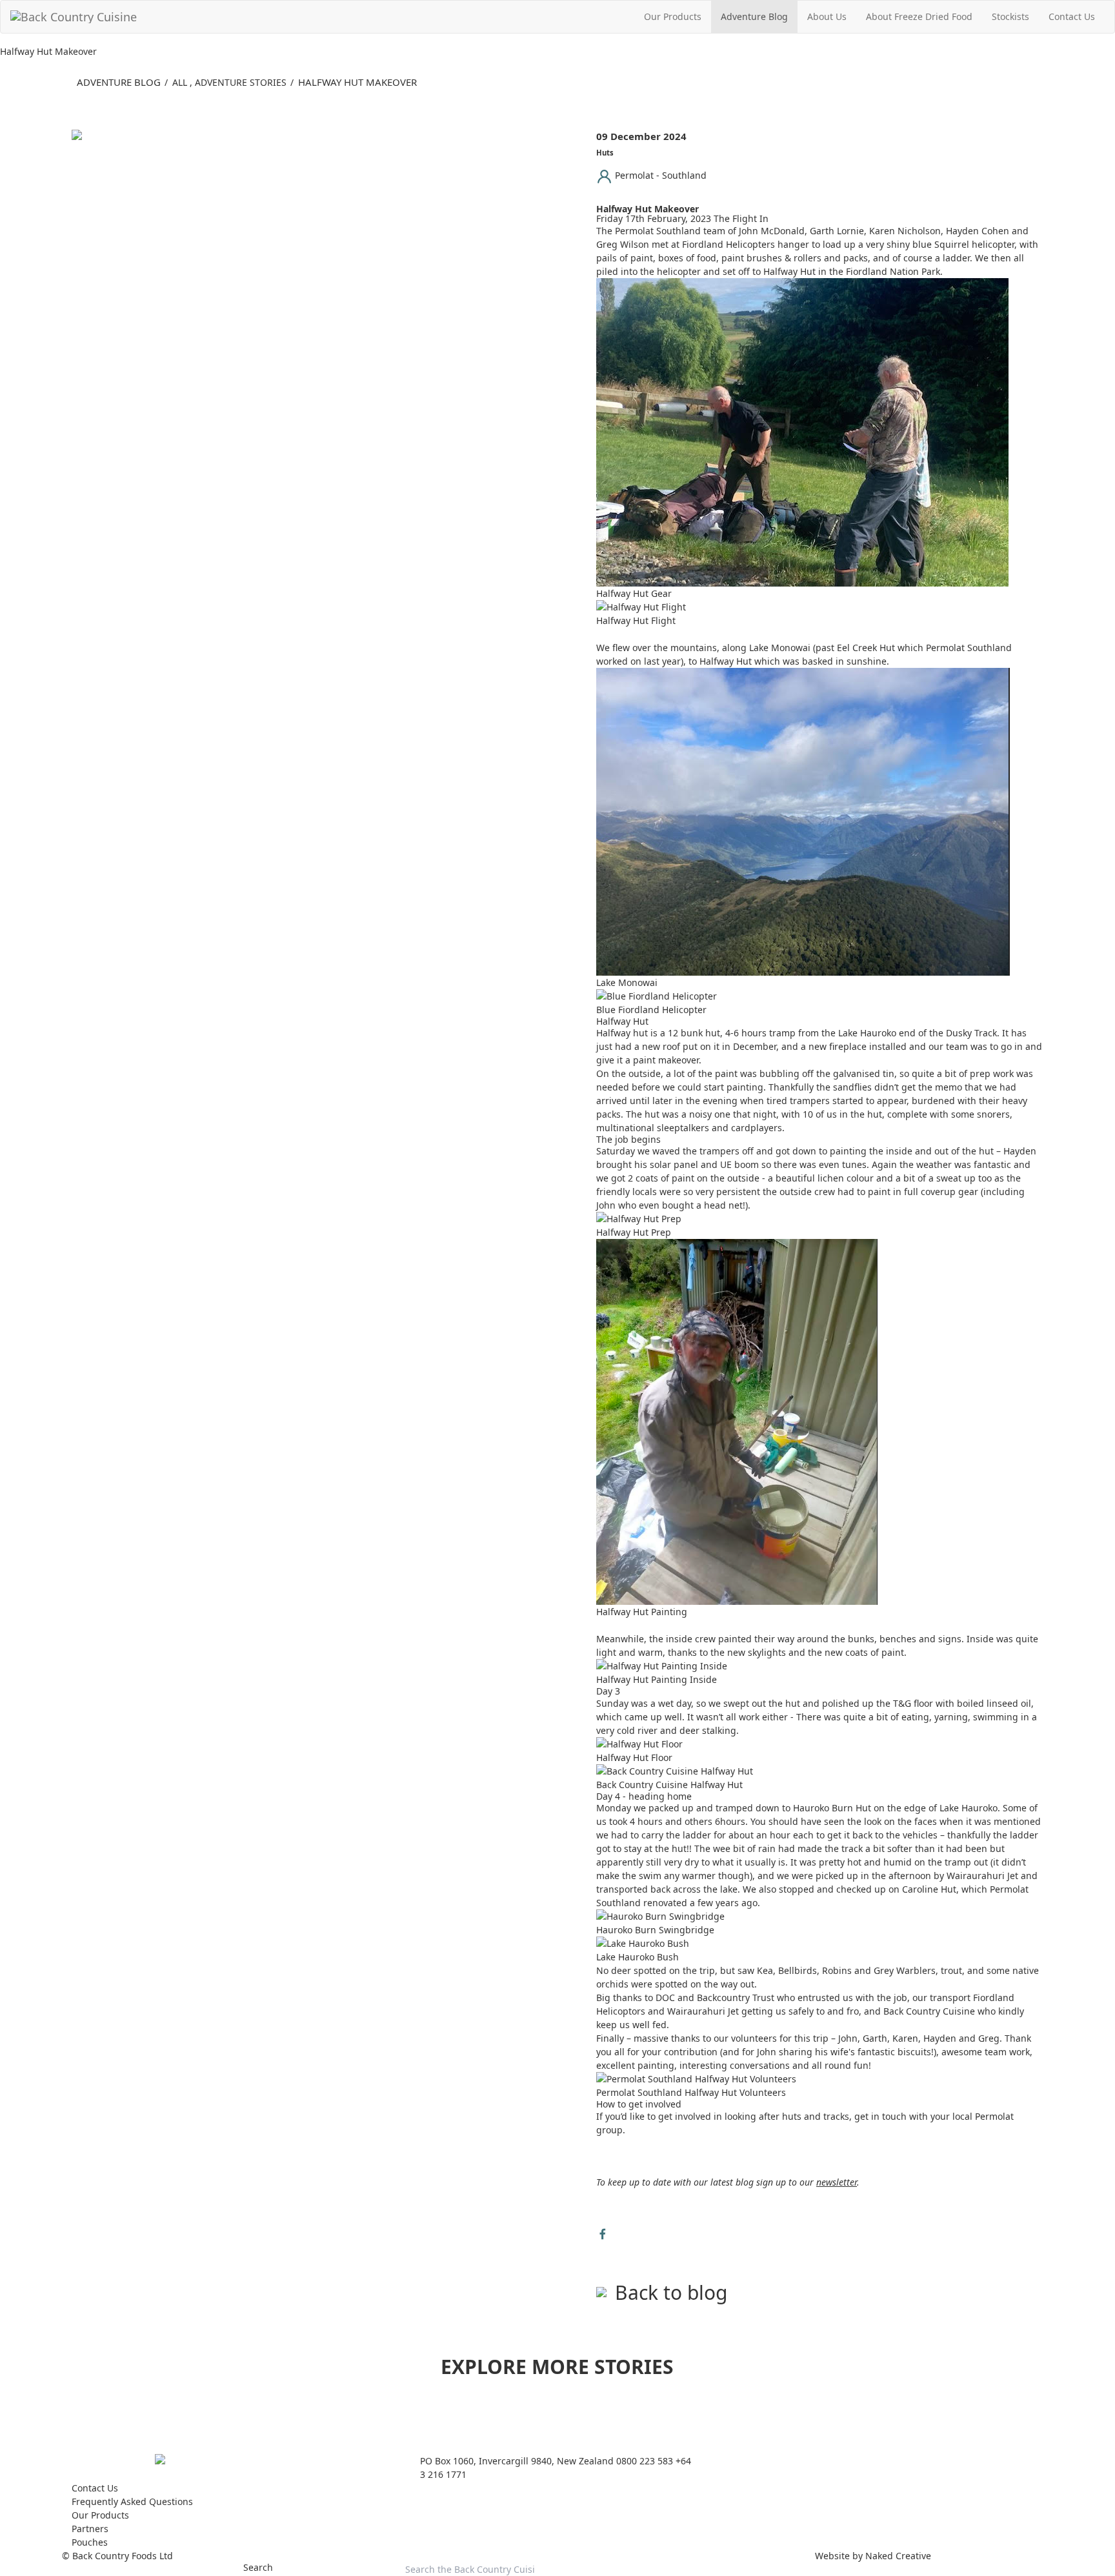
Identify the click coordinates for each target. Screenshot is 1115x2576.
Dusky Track (971, 1033)
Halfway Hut (726, 661)
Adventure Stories (241, 82)
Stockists (1010, 16)
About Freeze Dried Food (919, 16)
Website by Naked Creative (873, 2556)
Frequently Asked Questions (132, 2501)
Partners (90, 2529)
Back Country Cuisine (929, 2011)
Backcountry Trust (736, 1997)
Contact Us (1072, 16)
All (180, 82)
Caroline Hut (929, 1889)
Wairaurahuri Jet (982, 1876)
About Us (827, 16)
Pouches (90, 2542)
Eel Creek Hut (866, 648)
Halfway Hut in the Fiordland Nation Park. (853, 271)
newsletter (837, 2182)
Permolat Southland (658, 231)
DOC (665, 1997)
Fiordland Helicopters (728, 244)
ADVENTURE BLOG (119, 82)
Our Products (673, 16)
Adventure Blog (754, 16)
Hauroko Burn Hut (833, 1808)
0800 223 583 (645, 2461)
